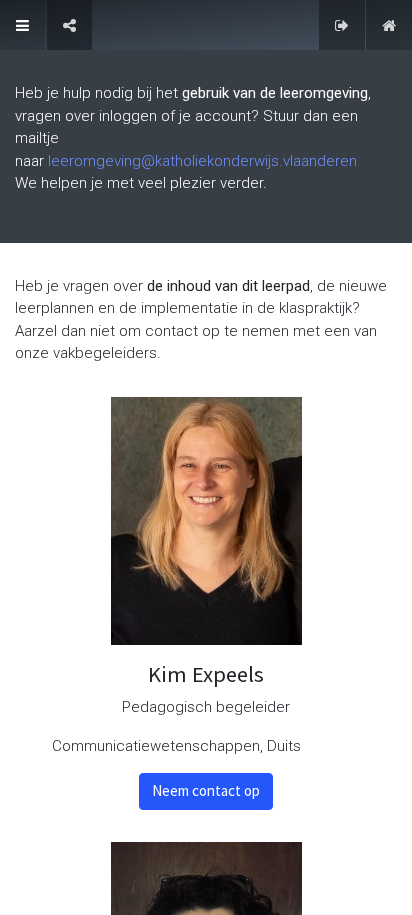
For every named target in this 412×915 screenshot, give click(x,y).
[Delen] (69, 25)
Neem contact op (206, 790)
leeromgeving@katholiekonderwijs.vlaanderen (202, 161)
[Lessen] (22, 25)
